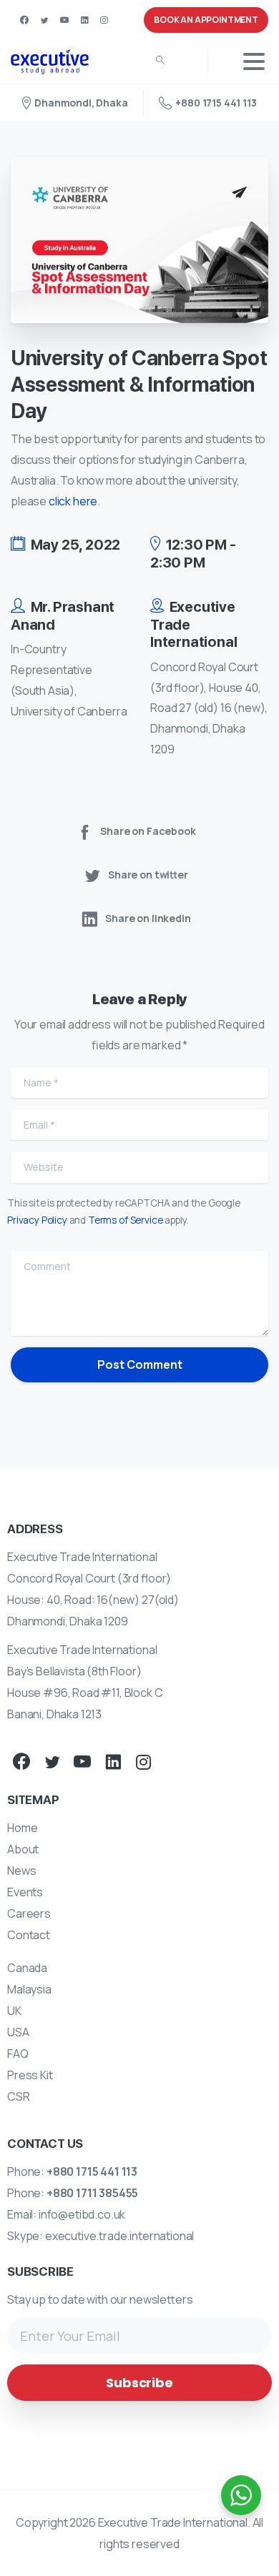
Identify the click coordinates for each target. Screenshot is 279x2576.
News (21, 1871)
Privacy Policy (37, 1220)
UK (14, 2011)
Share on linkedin (148, 918)
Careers (29, 1913)
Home (22, 1828)
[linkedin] (84, 20)
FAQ (18, 2054)
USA (18, 2032)
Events (25, 1892)
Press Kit (30, 2075)
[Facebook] (24, 20)
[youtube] (64, 20)
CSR (19, 2096)
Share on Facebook (148, 831)
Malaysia (29, 1989)
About (23, 1849)
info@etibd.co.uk (82, 2214)
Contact (29, 1935)
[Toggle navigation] (254, 61)
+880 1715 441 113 (216, 103)
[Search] (160, 61)
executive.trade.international (119, 2236)
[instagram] (104, 20)
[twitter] (44, 20)
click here (73, 501)
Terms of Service (125, 1220)
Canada (27, 1968)
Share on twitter (148, 875)
